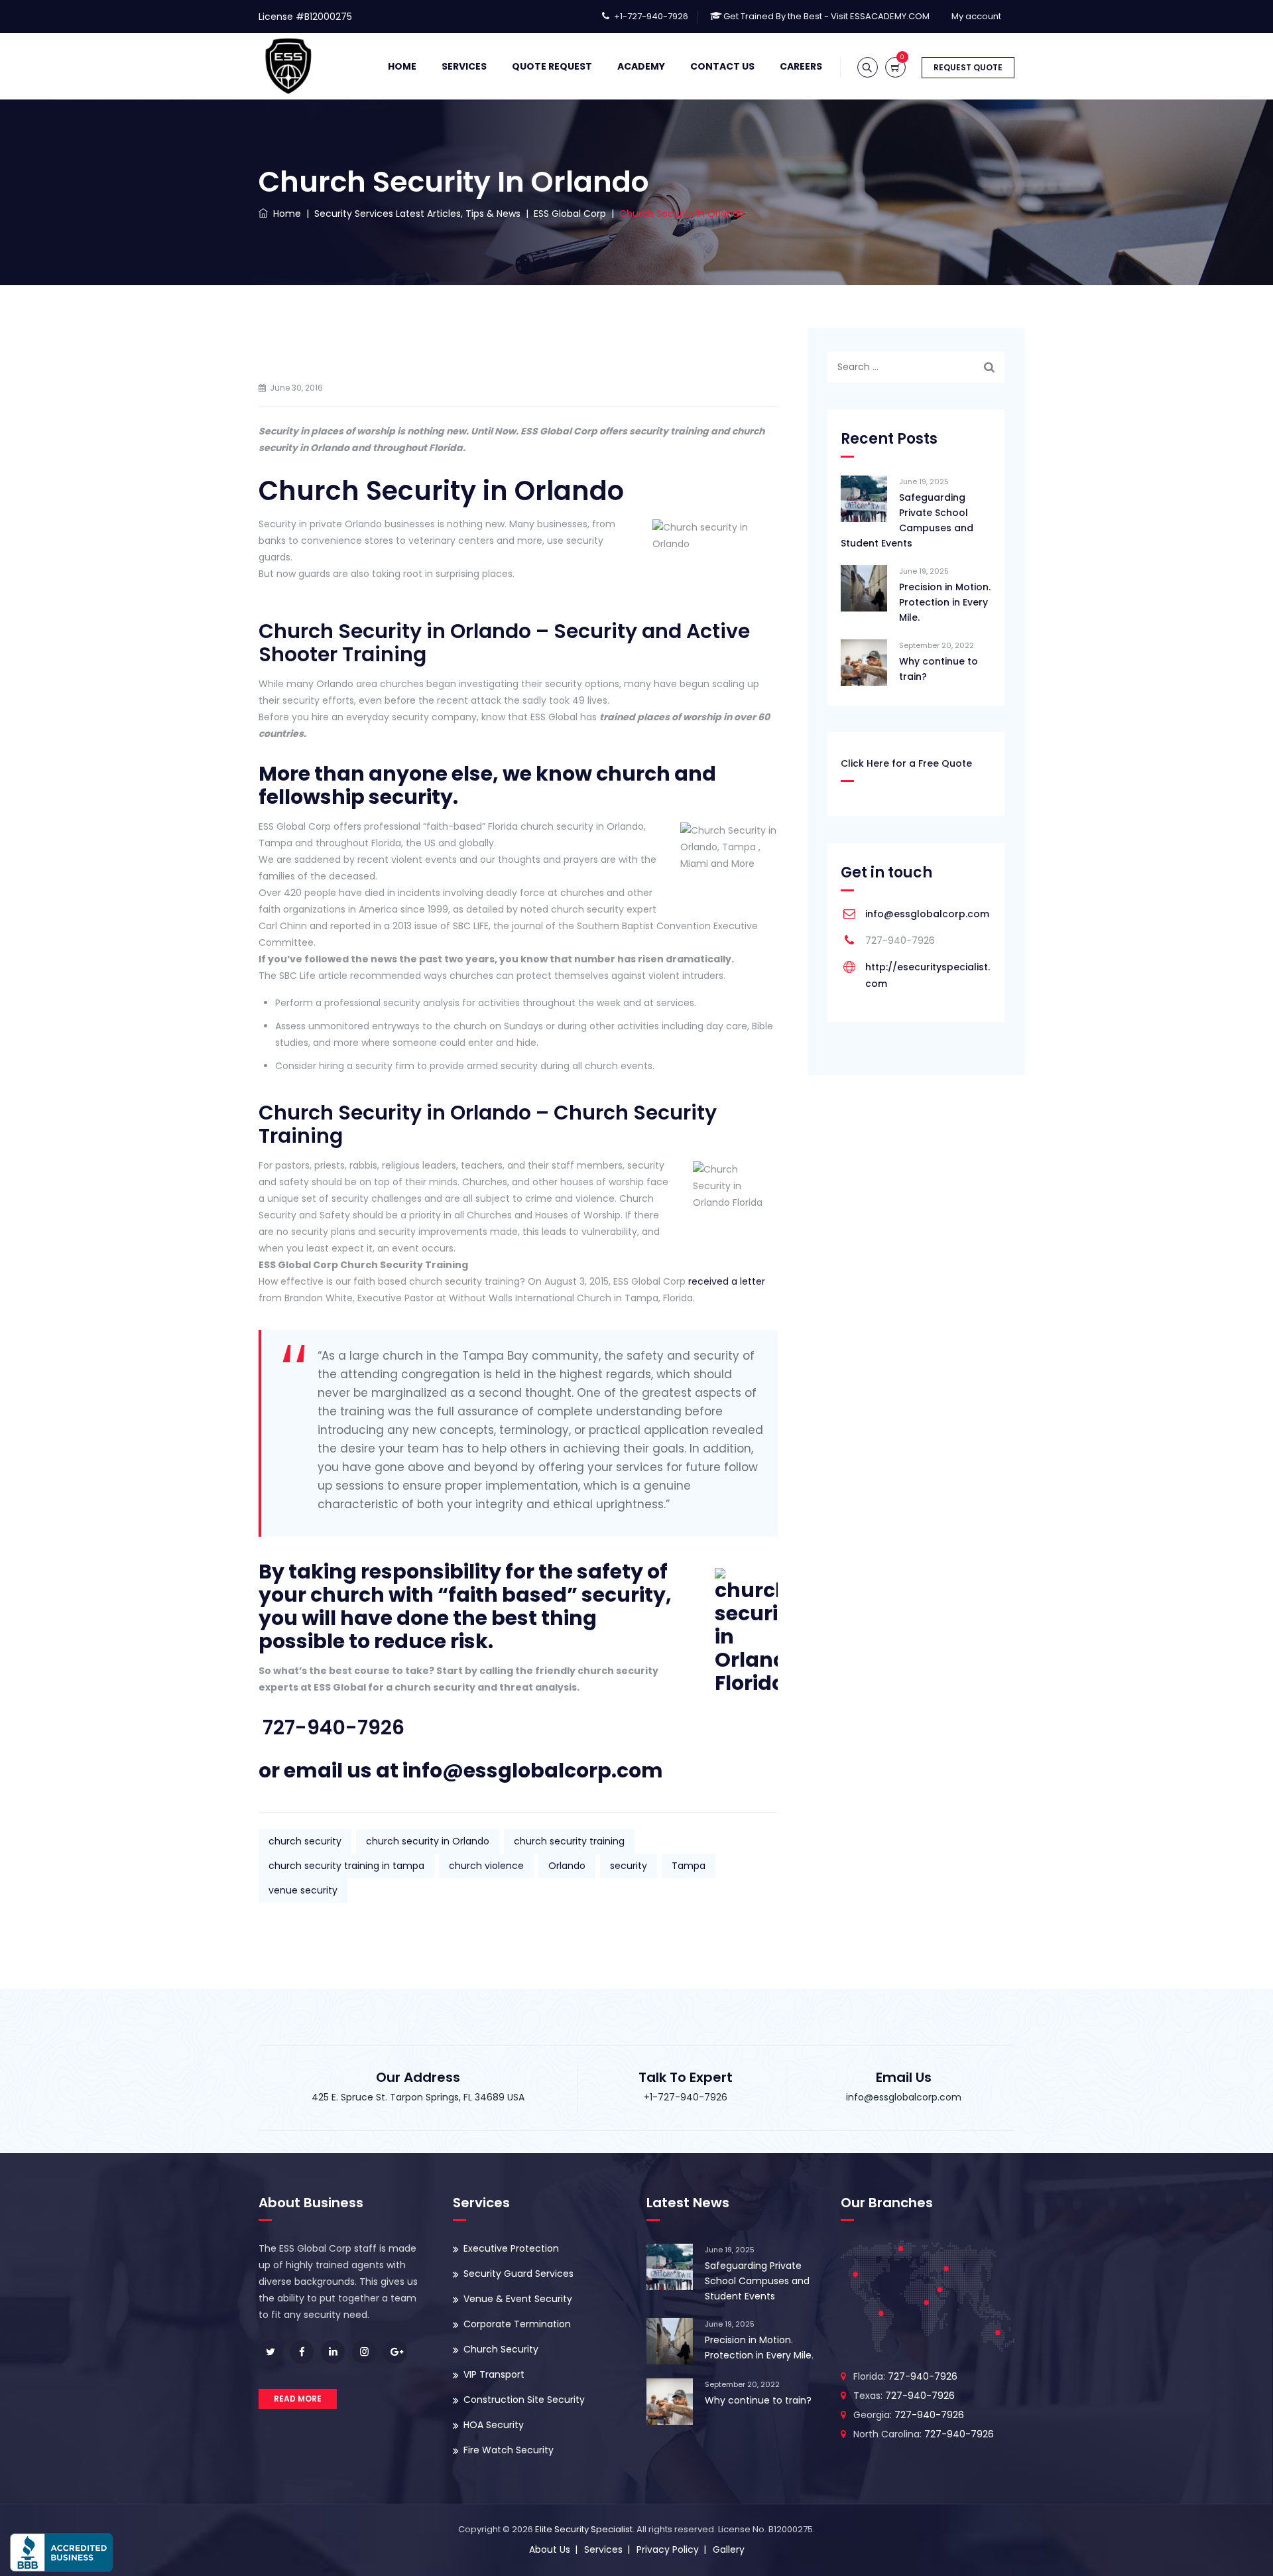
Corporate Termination (517, 2324)
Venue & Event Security (518, 2299)
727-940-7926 (333, 1727)
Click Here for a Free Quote (906, 763)
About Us (550, 2549)
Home (402, 66)
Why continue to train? (939, 669)
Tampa (689, 1866)
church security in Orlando (428, 1841)
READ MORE (298, 2399)
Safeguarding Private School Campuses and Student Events (907, 520)
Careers (801, 66)
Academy (641, 66)
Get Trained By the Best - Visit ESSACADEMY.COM (826, 16)
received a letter (727, 1281)
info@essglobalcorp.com (927, 914)
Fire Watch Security (509, 2450)
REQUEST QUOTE (968, 67)
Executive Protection (511, 2248)
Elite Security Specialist (584, 2529)
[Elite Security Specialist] (288, 66)
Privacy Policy (668, 2549)
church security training (569, 1841)
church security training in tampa (346, 1866)
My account (976, 16)
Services (464, 66)
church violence (486, 1866)
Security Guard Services (518, 2274)
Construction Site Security (524, 2400)
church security (305, 1841)
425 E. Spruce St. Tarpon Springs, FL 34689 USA (418, 2097)
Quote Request (552, 66)
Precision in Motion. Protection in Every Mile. (945, 602)
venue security (303, 1890)
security (629, 1866)
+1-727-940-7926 (651, 16)
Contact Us (722, 66)
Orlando (567, 1866)
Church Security (501, 2349)
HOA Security (494, 2425)
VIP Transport (494, 2374)
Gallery (729, 2549)
